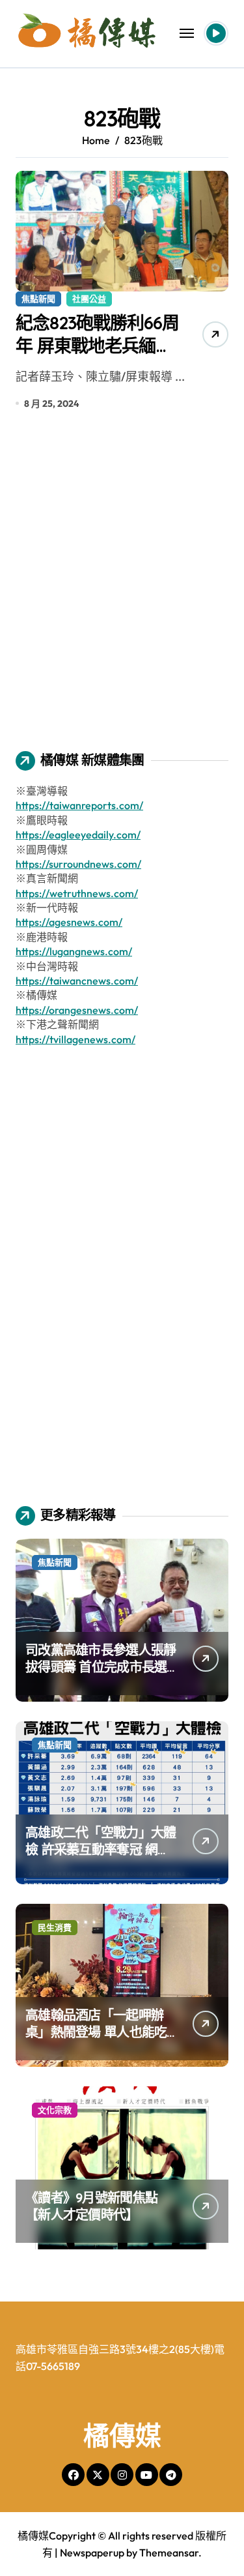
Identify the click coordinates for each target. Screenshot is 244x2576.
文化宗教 (55, 2110)
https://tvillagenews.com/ (75, 1039)
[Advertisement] (122, 590)
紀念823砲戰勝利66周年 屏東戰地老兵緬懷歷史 (97, 346)
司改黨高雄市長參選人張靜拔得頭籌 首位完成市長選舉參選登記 (101, 1667)
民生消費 (55, 1927)
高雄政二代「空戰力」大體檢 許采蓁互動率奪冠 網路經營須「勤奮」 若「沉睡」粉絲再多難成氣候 (101, 1858)
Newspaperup (92, 2553)
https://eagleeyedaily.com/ (78, 835)
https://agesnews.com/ (69, 922)
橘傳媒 (122, 2435)
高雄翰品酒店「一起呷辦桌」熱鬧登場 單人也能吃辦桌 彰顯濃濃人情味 (96, 2032)
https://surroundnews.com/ (78, 864)
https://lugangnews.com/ (74, 951)
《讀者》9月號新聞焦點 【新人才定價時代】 (91, 2206)
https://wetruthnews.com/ (77, 893)
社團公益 (89, 299)
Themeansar (169, 2553)
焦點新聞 (38, 299)
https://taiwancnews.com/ (77, 981)
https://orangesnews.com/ (77, 1010)
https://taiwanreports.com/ (79, 805)
